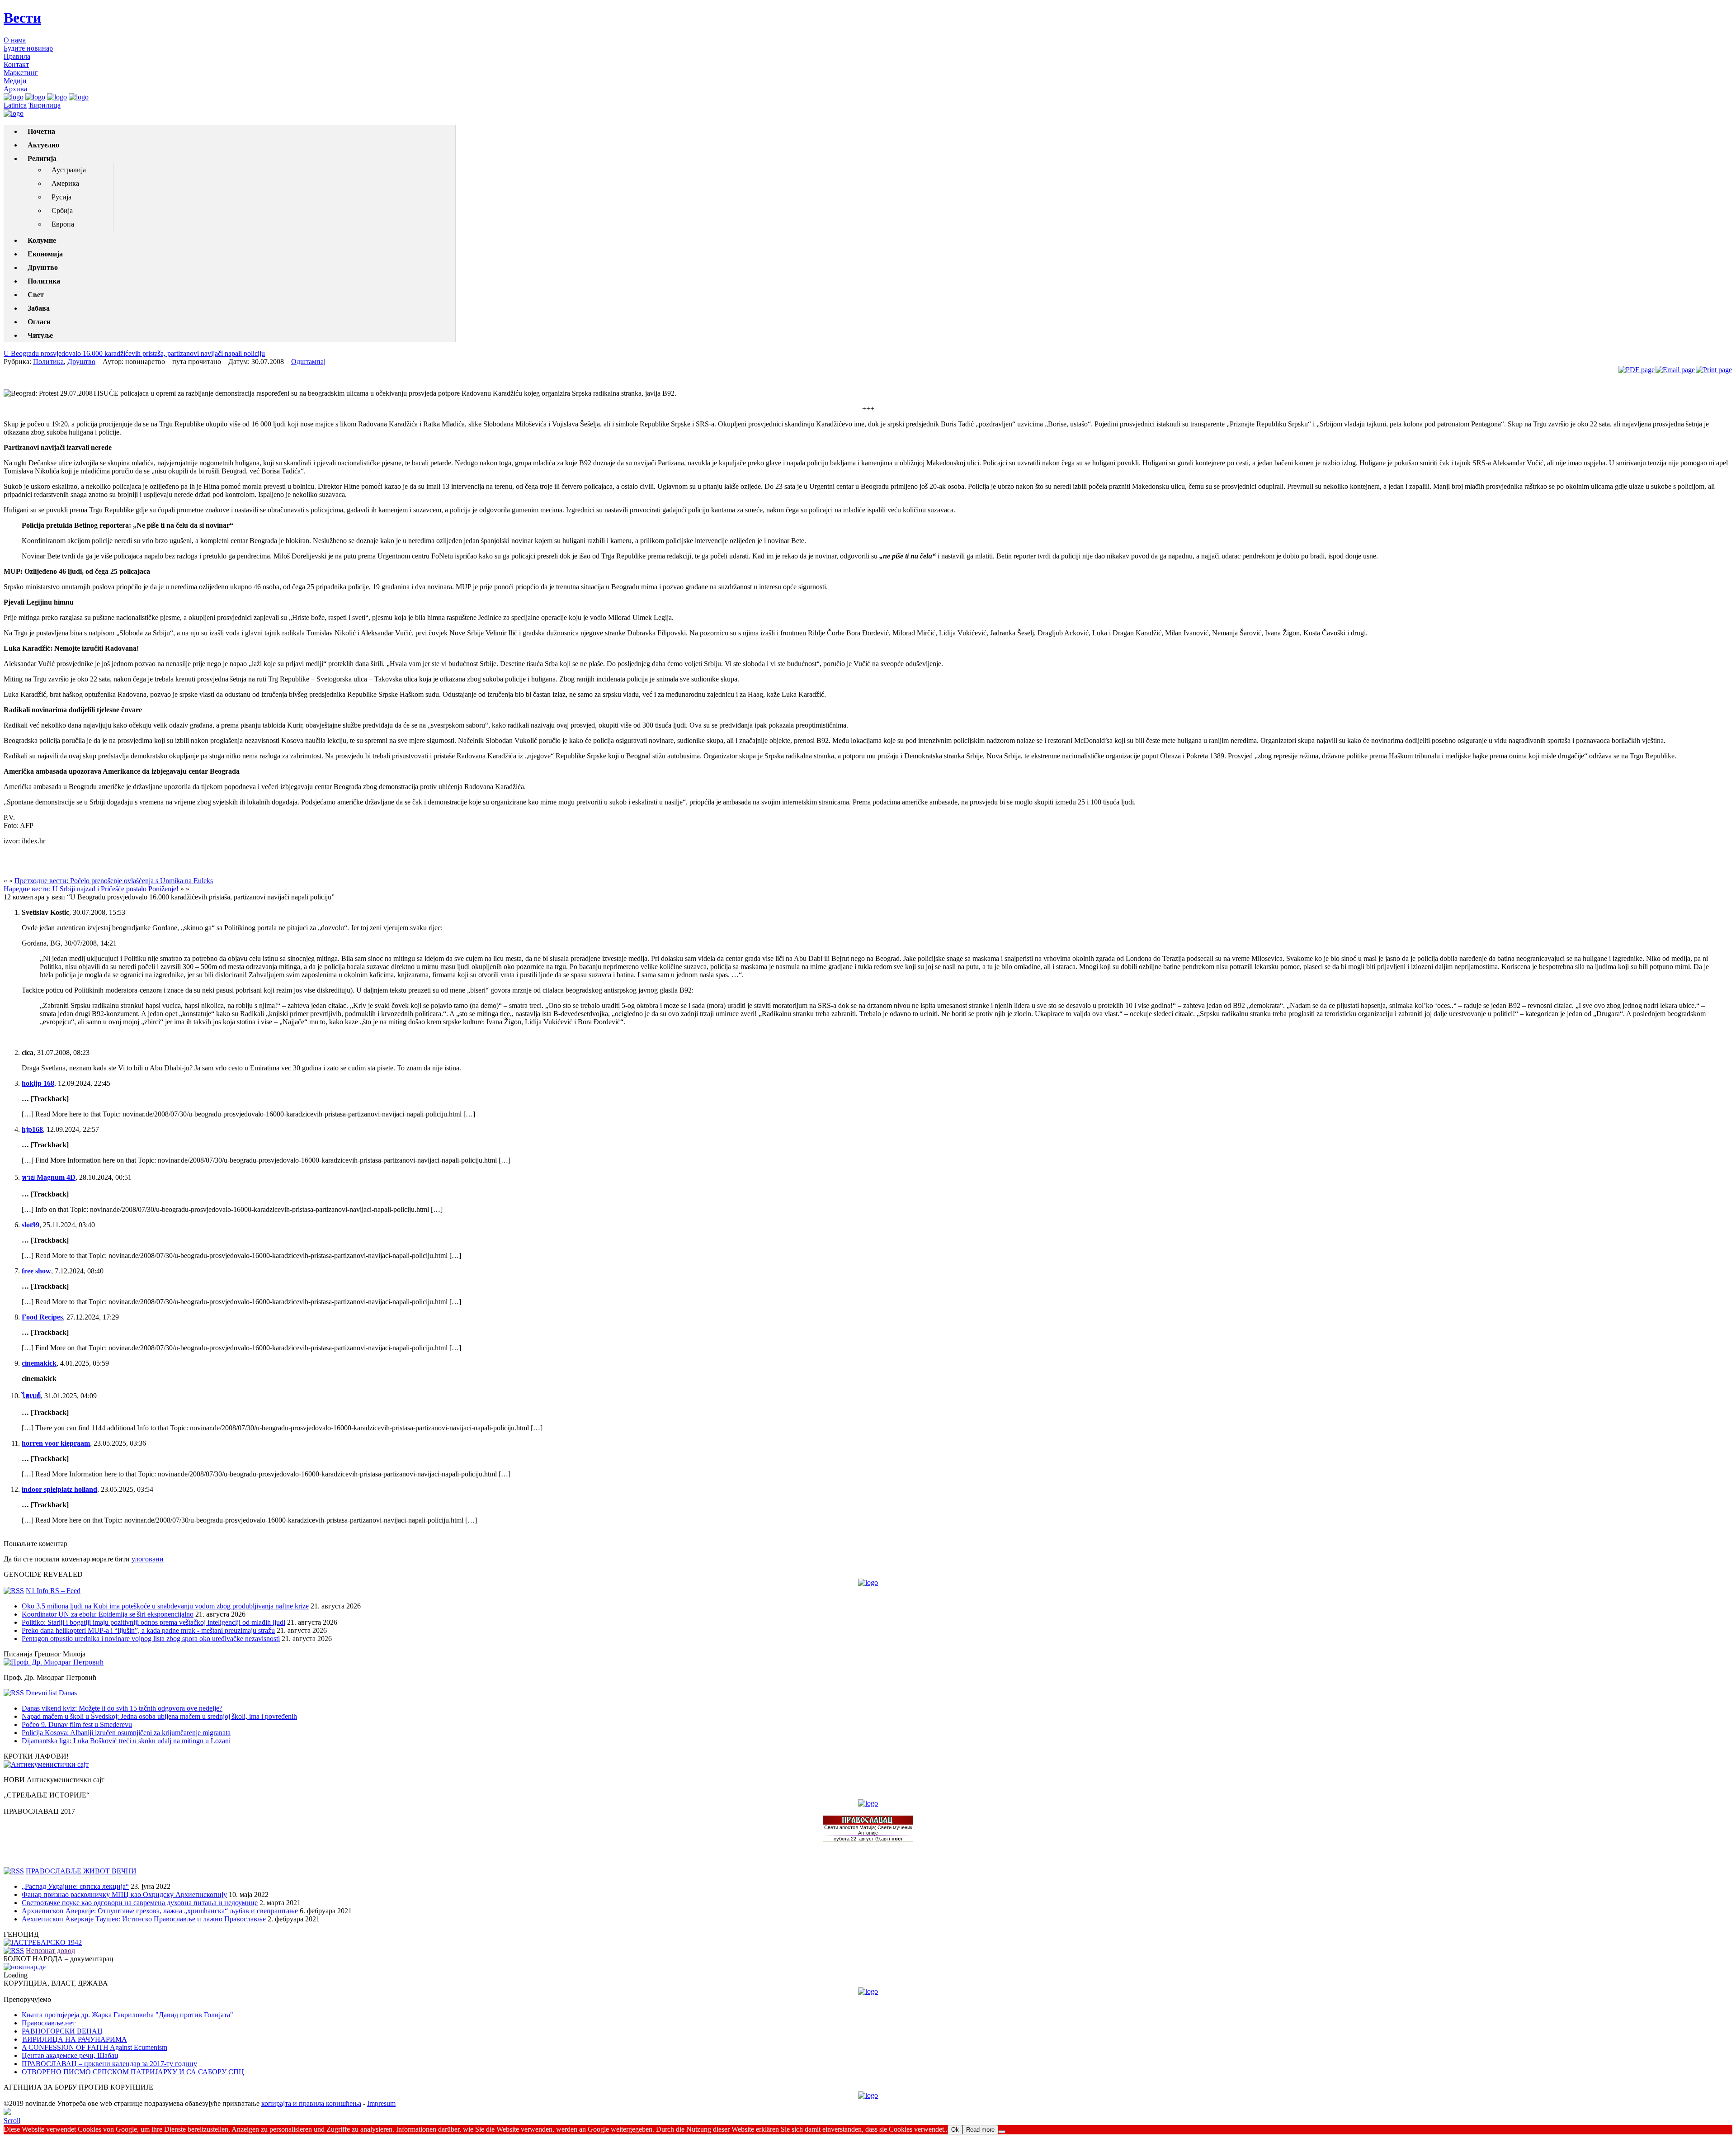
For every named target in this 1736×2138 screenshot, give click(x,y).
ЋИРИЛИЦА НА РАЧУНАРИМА (74, 2039)
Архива (15, 89)
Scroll (12, 2121)
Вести (22, 18)
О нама (15, 40)
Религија (42, 158)
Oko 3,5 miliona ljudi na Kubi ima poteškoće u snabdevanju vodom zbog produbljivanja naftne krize (165, 1606)
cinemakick (39, 1363)
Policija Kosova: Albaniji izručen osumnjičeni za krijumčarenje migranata (126, 1733)
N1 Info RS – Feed (53, 1591)
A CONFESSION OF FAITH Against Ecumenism (94, 2047)
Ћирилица (45, 105)
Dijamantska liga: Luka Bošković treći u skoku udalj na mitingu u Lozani (126, 1741)
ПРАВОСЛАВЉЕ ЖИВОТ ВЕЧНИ (81, 1871)
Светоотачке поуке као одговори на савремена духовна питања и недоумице (140, 1903)
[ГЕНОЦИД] (43, 1942)
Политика (44, 281)
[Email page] (1675, 370)
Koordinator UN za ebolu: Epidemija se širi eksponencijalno (108, 1614)
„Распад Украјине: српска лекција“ (75, 1886)
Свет (36, 295)
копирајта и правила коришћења (311, 2103)
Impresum (381, 2103)
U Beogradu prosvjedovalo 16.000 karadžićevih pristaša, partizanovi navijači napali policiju (134, 353)
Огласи (39, 322)
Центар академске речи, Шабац (70, 2055)
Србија (62, 210)
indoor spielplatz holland (59, 1489)
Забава (39, 308)
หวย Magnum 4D (49, 1177)
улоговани (148, 1559)
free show (36, 1271)
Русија (61, 197)
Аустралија (69, 170)
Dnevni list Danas (51, 1693)
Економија (45, 254)
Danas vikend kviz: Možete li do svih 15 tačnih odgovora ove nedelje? (122, 1708)
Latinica (15, 105)
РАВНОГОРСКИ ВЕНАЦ (62, 2031)
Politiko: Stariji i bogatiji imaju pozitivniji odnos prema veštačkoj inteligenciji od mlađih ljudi (153, 1622)
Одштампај (308, 362)
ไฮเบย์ (31, 1396)
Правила (17, 56)
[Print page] (1714, 370)
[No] (1002, 2132)
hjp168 (32, 1129)
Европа (63, 224)
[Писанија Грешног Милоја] (54, 1662)
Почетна (41, 131)
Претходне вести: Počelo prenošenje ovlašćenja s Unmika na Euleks (114, 881)
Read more (980, 2130)
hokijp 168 (38, 1083)
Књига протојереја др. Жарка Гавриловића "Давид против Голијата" (127, 2015)
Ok (955, 2130)
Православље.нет (49, 2023)
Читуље (40, 335)
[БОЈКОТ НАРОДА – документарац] (25, 1967)
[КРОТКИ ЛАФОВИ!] (46, 1764)
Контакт (16, 64)
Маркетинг (21, 73)
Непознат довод (50, 1951)
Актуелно (43, 145)
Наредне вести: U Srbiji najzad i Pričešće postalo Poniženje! (91, 889)
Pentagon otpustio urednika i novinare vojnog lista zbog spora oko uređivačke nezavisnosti (151, 1639)
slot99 (31, 1225)
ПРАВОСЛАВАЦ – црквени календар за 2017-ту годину (109, 2064)
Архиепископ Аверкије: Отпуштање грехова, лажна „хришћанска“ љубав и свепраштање (160, 1911)
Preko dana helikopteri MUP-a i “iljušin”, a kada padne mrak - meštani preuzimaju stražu (148, 1630)
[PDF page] (1637, 370)
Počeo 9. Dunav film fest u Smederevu (77, 1724)
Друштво (43, 267)
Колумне (42, 240)
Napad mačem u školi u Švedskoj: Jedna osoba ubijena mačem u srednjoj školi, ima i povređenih (159, 1716)
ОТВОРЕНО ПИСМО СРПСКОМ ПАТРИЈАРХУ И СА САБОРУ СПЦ (133, 2072)
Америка (65, 183)
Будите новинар (28, 48)
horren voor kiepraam (56, 1443)
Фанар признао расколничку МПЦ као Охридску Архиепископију (124, 1894)
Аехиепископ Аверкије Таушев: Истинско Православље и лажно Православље (144, 1919)
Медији (15, 81)
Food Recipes (42, 1317)
